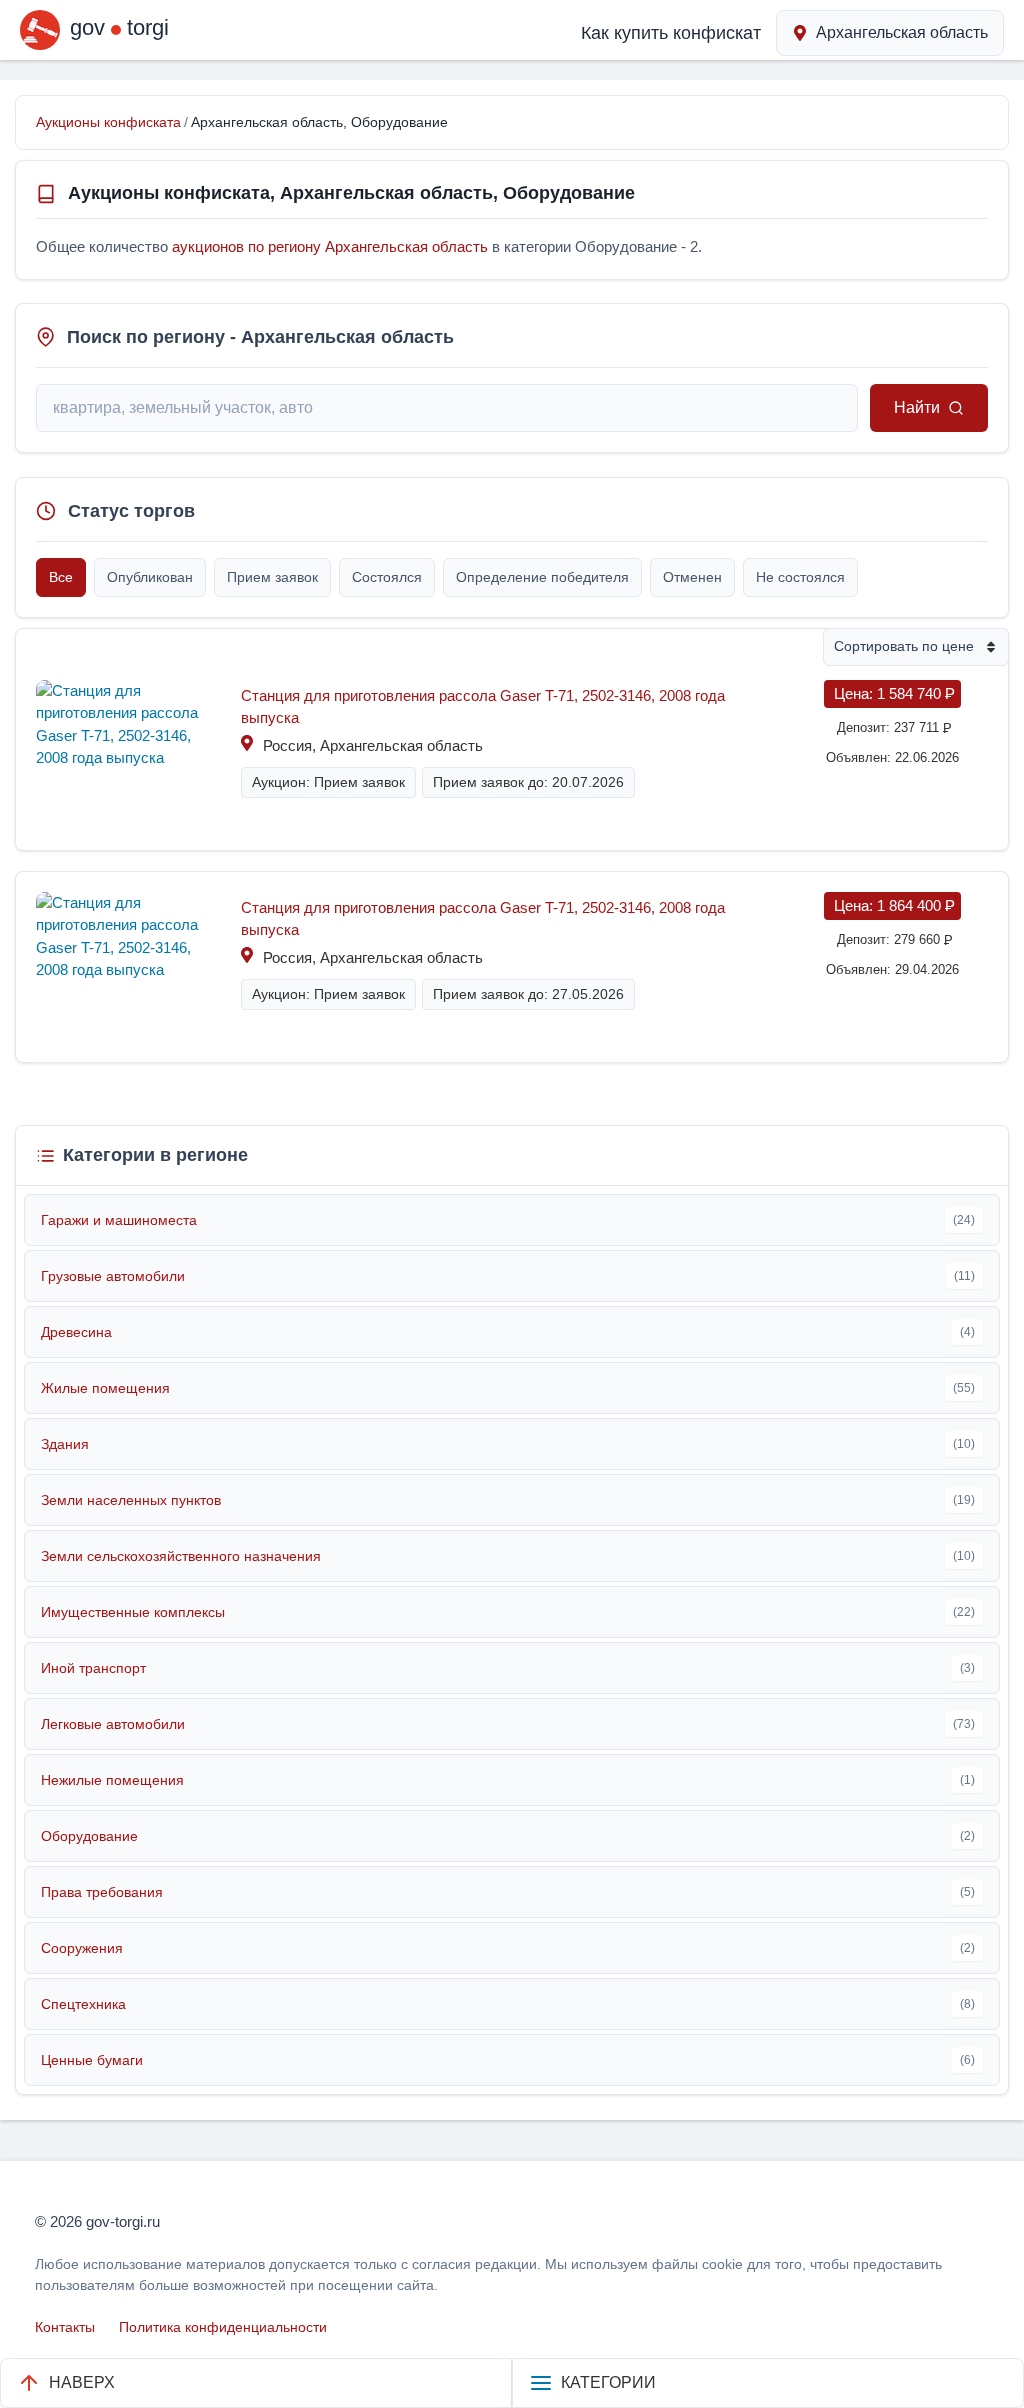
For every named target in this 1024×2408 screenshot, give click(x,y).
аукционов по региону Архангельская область (330, 246)
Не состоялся (800, 577)
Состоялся (387, 577)
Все (61, 577)
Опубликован (150, 577)
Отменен (692, 577)
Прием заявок (272, 577)
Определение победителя (542, 577)
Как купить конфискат (671, 33)
